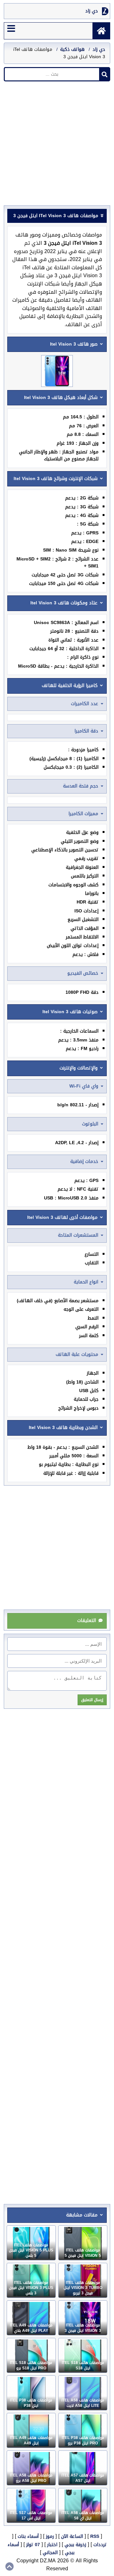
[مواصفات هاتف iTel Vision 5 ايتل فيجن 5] (83, 2243)
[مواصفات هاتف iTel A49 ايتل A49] (31, 2430)
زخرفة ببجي (75, 2545)
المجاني (50, 2553)
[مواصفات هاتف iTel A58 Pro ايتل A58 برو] (31, 2468)
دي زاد (92, 11)
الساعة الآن (72, 2536)
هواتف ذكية (72, 49)
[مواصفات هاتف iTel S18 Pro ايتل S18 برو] (31, 2355)
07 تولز (33, 2545)
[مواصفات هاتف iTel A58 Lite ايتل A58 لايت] (83, 2393)
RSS (95, 2536)
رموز (50, 2536)
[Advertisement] (57, 145)
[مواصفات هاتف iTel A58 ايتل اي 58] (83, 2505)
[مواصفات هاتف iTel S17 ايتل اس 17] (31, 2505)
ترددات (100, 2545)
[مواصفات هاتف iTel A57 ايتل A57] (83, 2468)
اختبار (52, 2545)
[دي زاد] (101, 31)
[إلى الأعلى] (9, 2566)
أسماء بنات (28, 2536)
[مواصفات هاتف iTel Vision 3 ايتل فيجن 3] (83, 2318)
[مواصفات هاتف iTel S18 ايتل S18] (83, 2355)
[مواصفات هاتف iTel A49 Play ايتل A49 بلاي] (31, 2318)
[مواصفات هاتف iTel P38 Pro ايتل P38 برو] (83, 2430)
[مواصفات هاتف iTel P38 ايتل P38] (31, 2393)
